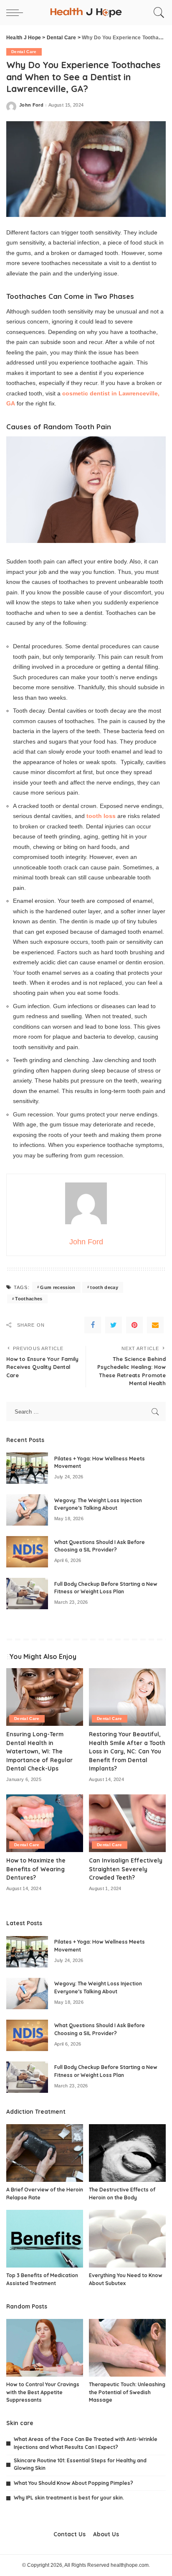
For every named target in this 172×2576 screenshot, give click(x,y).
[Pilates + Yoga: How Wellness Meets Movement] (27, 1468)
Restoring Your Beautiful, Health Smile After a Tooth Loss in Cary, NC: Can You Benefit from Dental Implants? (127, 1751)
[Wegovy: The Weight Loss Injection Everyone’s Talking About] (27, 1510)
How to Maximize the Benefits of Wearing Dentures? (36, 1869)
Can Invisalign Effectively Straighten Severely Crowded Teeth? (126, 1869)
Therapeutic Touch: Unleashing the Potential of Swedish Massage (127, 2392)
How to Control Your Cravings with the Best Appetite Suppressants (43, 2392)
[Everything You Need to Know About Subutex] (127, 2239)
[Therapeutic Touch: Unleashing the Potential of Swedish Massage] (127, 2348)
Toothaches (29, 1299)
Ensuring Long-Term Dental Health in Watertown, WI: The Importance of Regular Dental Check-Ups (39, 1751)
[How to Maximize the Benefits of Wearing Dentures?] (45, 1823)
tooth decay (104, 1287)
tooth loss (101, 816)
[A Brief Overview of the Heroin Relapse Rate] (45, 2153)
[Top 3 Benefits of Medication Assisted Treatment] (45, 2239)
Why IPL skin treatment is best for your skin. (69, 2498)
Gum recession (58, 1287)
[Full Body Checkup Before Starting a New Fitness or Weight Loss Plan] (27, 1594)
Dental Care (24, 52)
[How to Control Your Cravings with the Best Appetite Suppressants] (45, 2348)
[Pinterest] (134, 1325)
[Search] (158, 13)
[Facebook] (93, 1325)
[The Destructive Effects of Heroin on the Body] (127, 2153)
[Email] (155, 1325)
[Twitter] (114, 1325)
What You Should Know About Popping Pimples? (73, 2483)
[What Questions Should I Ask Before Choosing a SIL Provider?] (27, 1552)
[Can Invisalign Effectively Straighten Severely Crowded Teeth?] (127, 1823)
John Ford (31, 105)
